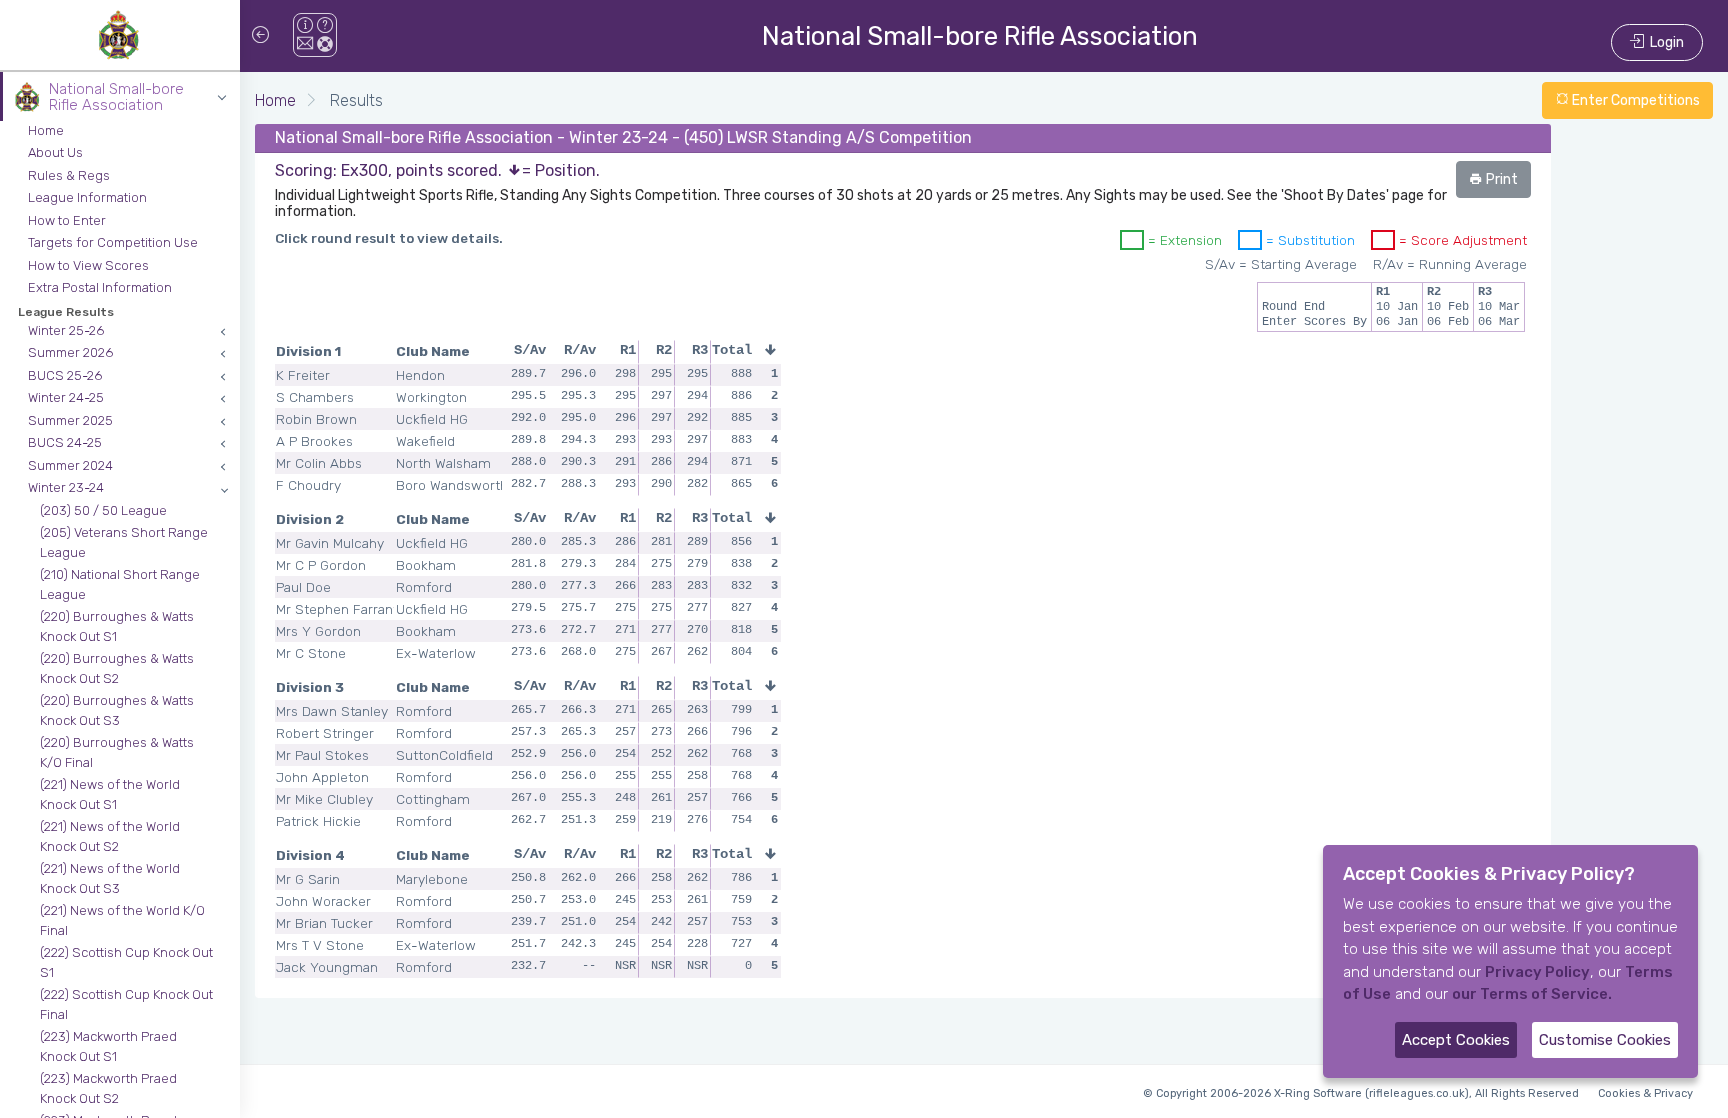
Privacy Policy (1537, 972)
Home (46, 130)
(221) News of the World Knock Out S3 (110, 878)
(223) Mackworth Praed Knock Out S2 (108, 1088)
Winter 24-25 (66, 397)
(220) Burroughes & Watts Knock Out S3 (117, 710)
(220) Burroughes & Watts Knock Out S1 (117, 626)
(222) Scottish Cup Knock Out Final (126, 1004)
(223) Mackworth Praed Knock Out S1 (108, 1046)
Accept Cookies (1456, 1040)
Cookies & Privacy (1645, 1093)
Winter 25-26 (66, 330)
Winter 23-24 (66, 487)
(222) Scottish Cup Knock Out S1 (126, 962)
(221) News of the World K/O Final (122, 920)
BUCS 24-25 (65, 442)
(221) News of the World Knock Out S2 (110, 836)
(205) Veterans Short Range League (124, 542)
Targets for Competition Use (113, 242)
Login (1664, 42)
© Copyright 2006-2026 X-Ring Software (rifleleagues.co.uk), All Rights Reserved (1361, 1093)
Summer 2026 (70, 352)
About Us (55, 152)
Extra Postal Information (100, 287)
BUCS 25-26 (65, 375)
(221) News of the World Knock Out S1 (110, 794)
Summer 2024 (70, 465)
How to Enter (67, 220)
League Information (87, 197)
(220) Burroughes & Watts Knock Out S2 (117, 668)
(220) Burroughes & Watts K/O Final (117, 752)
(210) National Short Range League (120, 584)
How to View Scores (88, 265)
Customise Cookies (1605, 1040)
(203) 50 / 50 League (103, 510)
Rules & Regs (69, 175)
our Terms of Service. (1532, 994)
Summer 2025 (70, 420)
